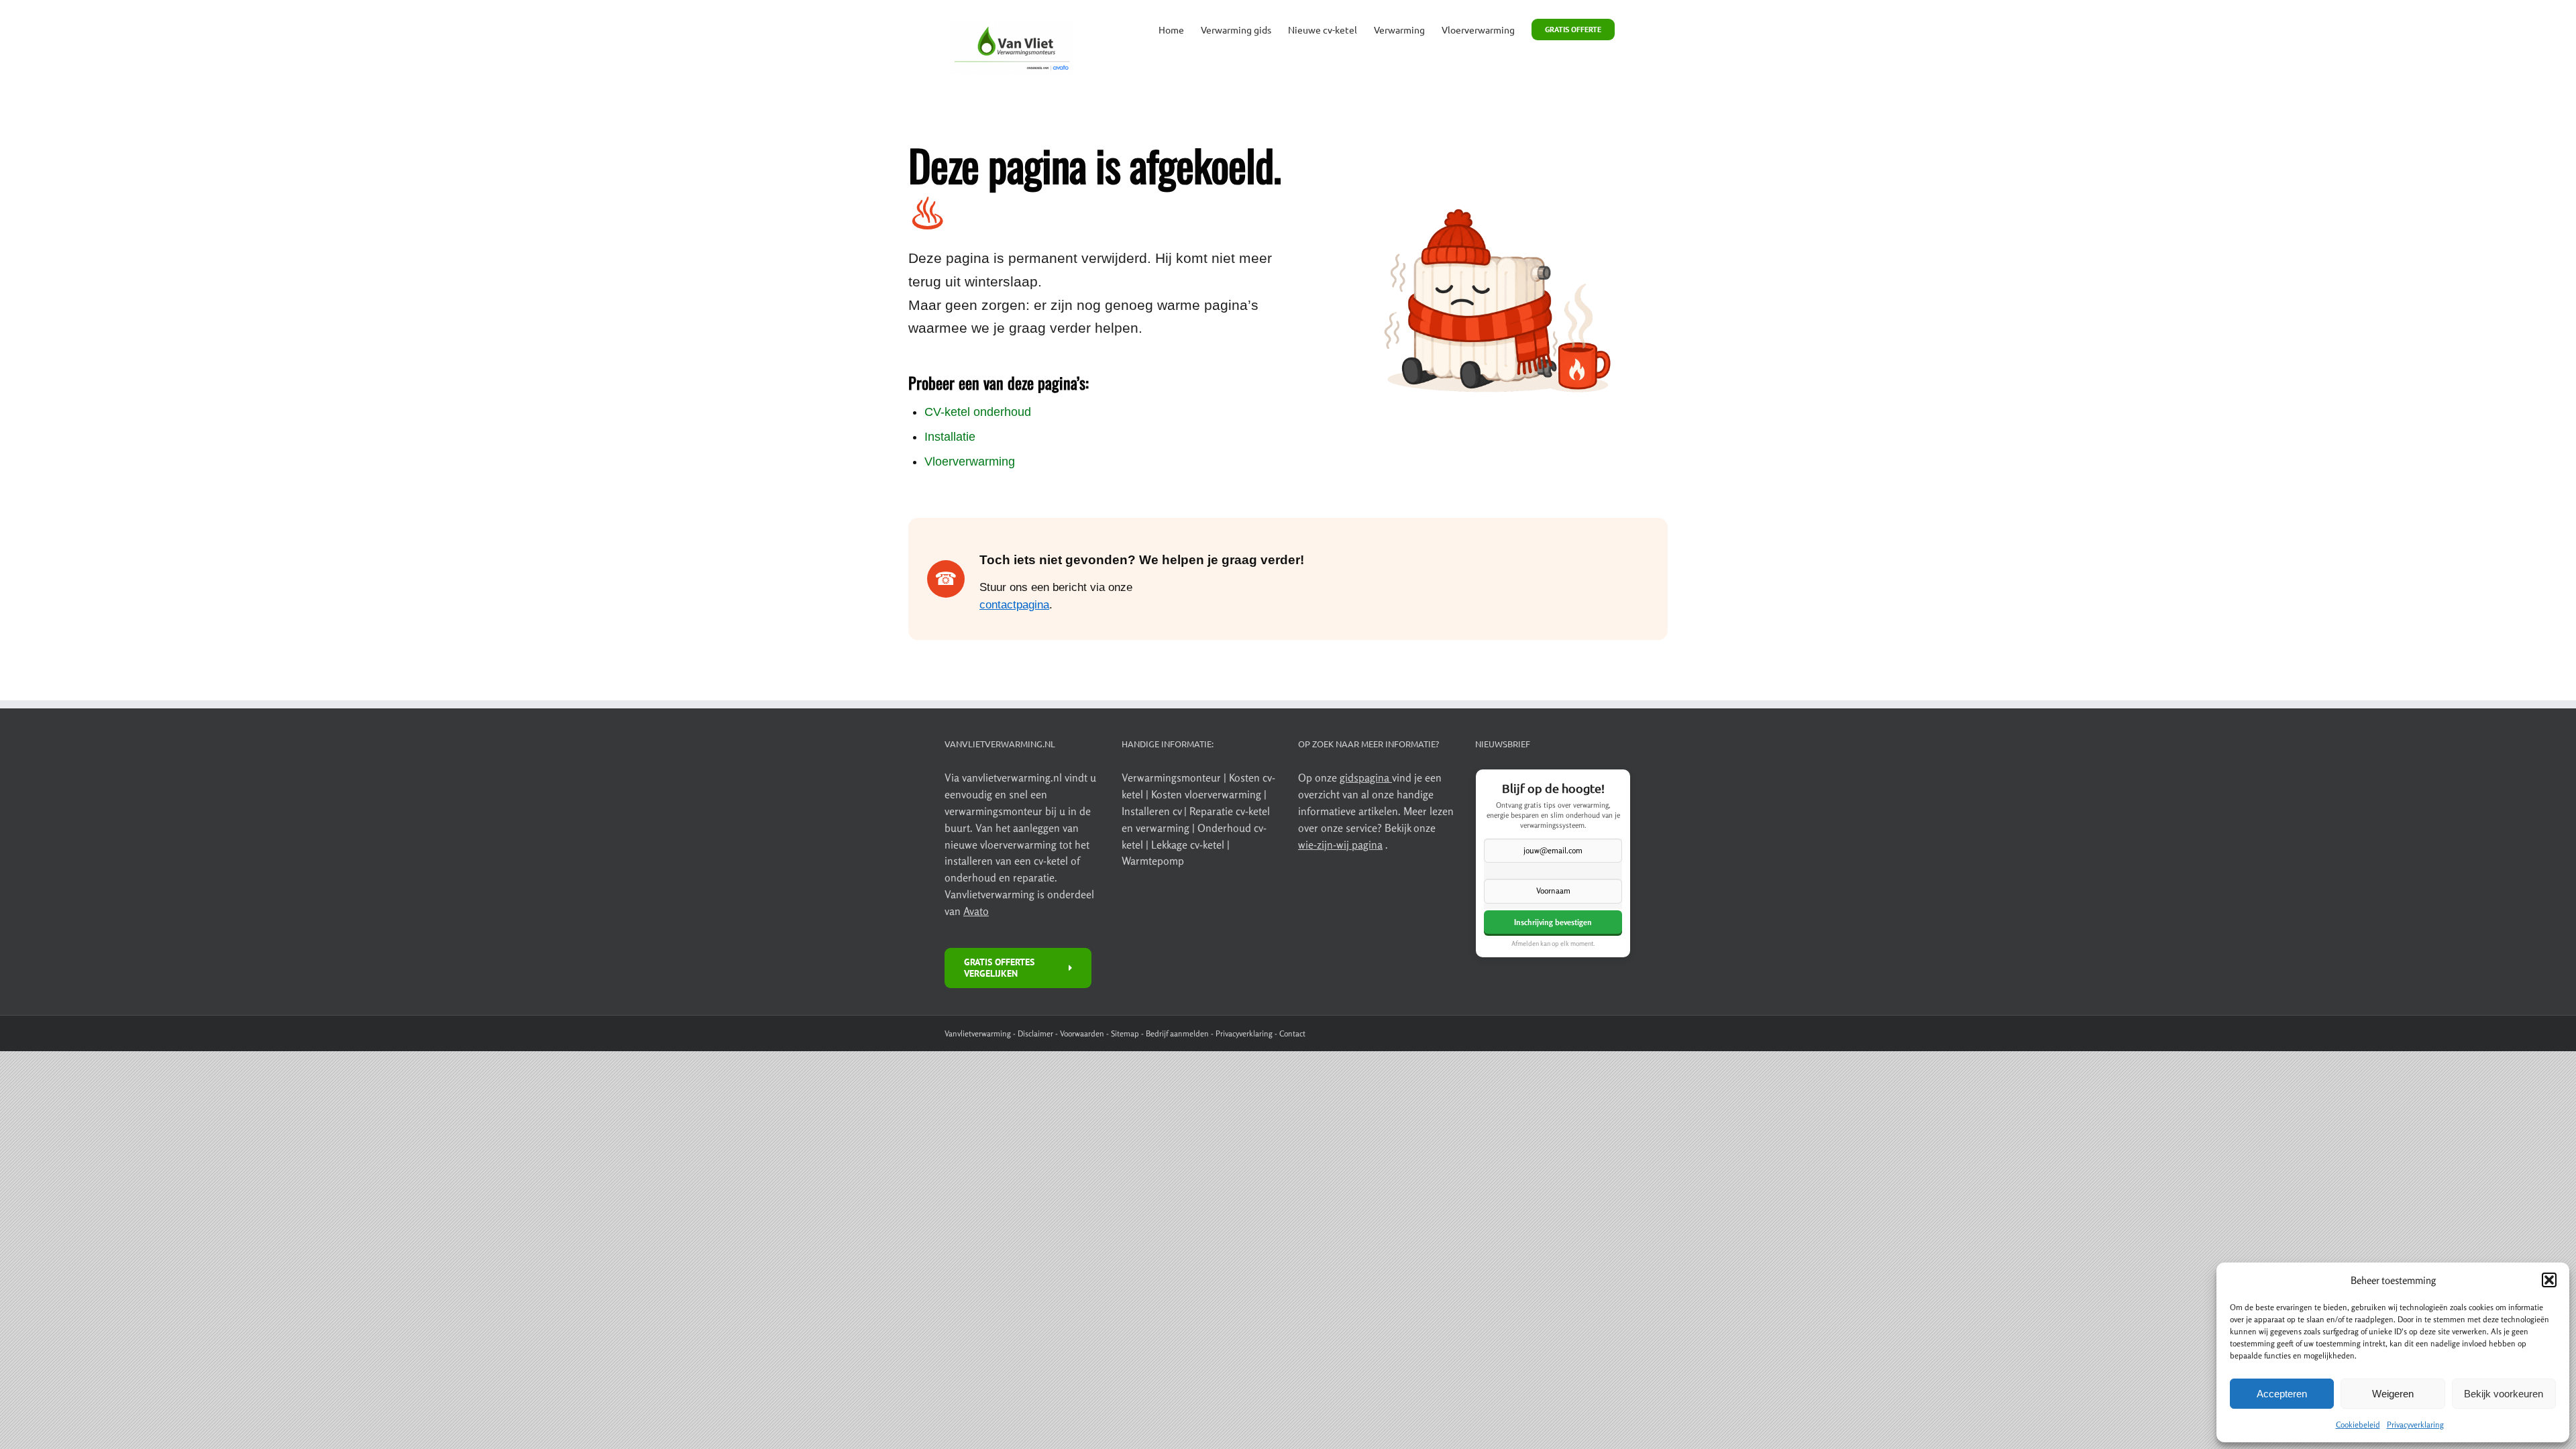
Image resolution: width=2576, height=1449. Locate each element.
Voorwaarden (1082, 1033)
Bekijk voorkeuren (2504, 1394)
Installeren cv (1153, 811)
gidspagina (1366, 777)
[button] (2549, 1280)
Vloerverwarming (970, 462)
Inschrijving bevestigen (1553, 922)
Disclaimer (1035, 1033)
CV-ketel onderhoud (978, 412)
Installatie (950, 437)
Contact (1292, 1033)
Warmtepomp (1153, 861)
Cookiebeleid (2358, 1425)
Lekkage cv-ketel (1189, 845)
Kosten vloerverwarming (1207, 794)
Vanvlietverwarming (978, 1033)
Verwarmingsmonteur (1171, 777)
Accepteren (2282, 1394)
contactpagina (1014, 605)
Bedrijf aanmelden (1177, 1033)
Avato (976, 911)
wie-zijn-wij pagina (1340, 845)
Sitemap (1125, 1033)
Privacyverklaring (2415, 1425)
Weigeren (2393, 1394)
